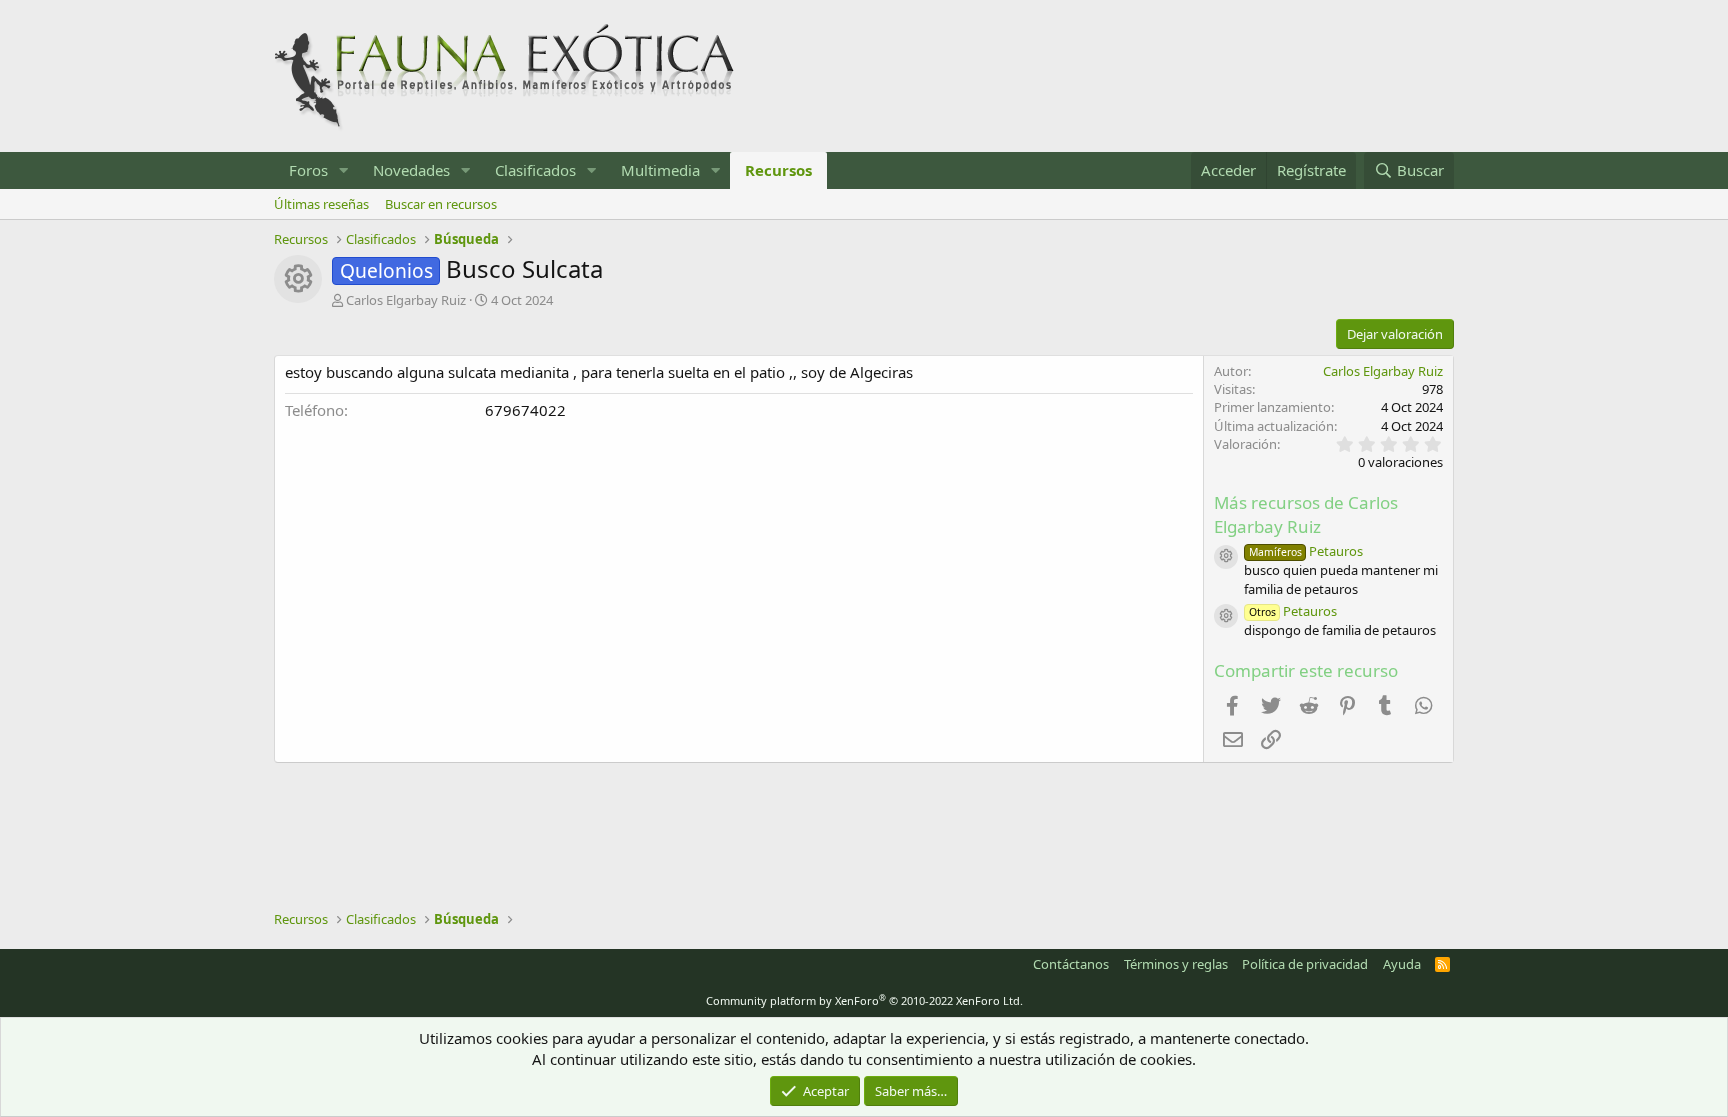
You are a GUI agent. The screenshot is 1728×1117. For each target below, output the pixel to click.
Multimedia (660, 170)
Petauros (1306, 551)
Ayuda (1402, 964)
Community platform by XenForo (864, 1000)
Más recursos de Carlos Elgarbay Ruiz (1306, 514)
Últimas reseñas (321, 204)
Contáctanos (1071, 964)
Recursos (778, 170)
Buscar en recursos (441, 204)
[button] (344, 170)
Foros (308, 170)
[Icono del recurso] (1226, 557)
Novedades (411, 170)
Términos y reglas (1176, 964)
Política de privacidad (1305, 964)
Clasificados (535, 170)
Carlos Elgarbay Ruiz (406, 300)
